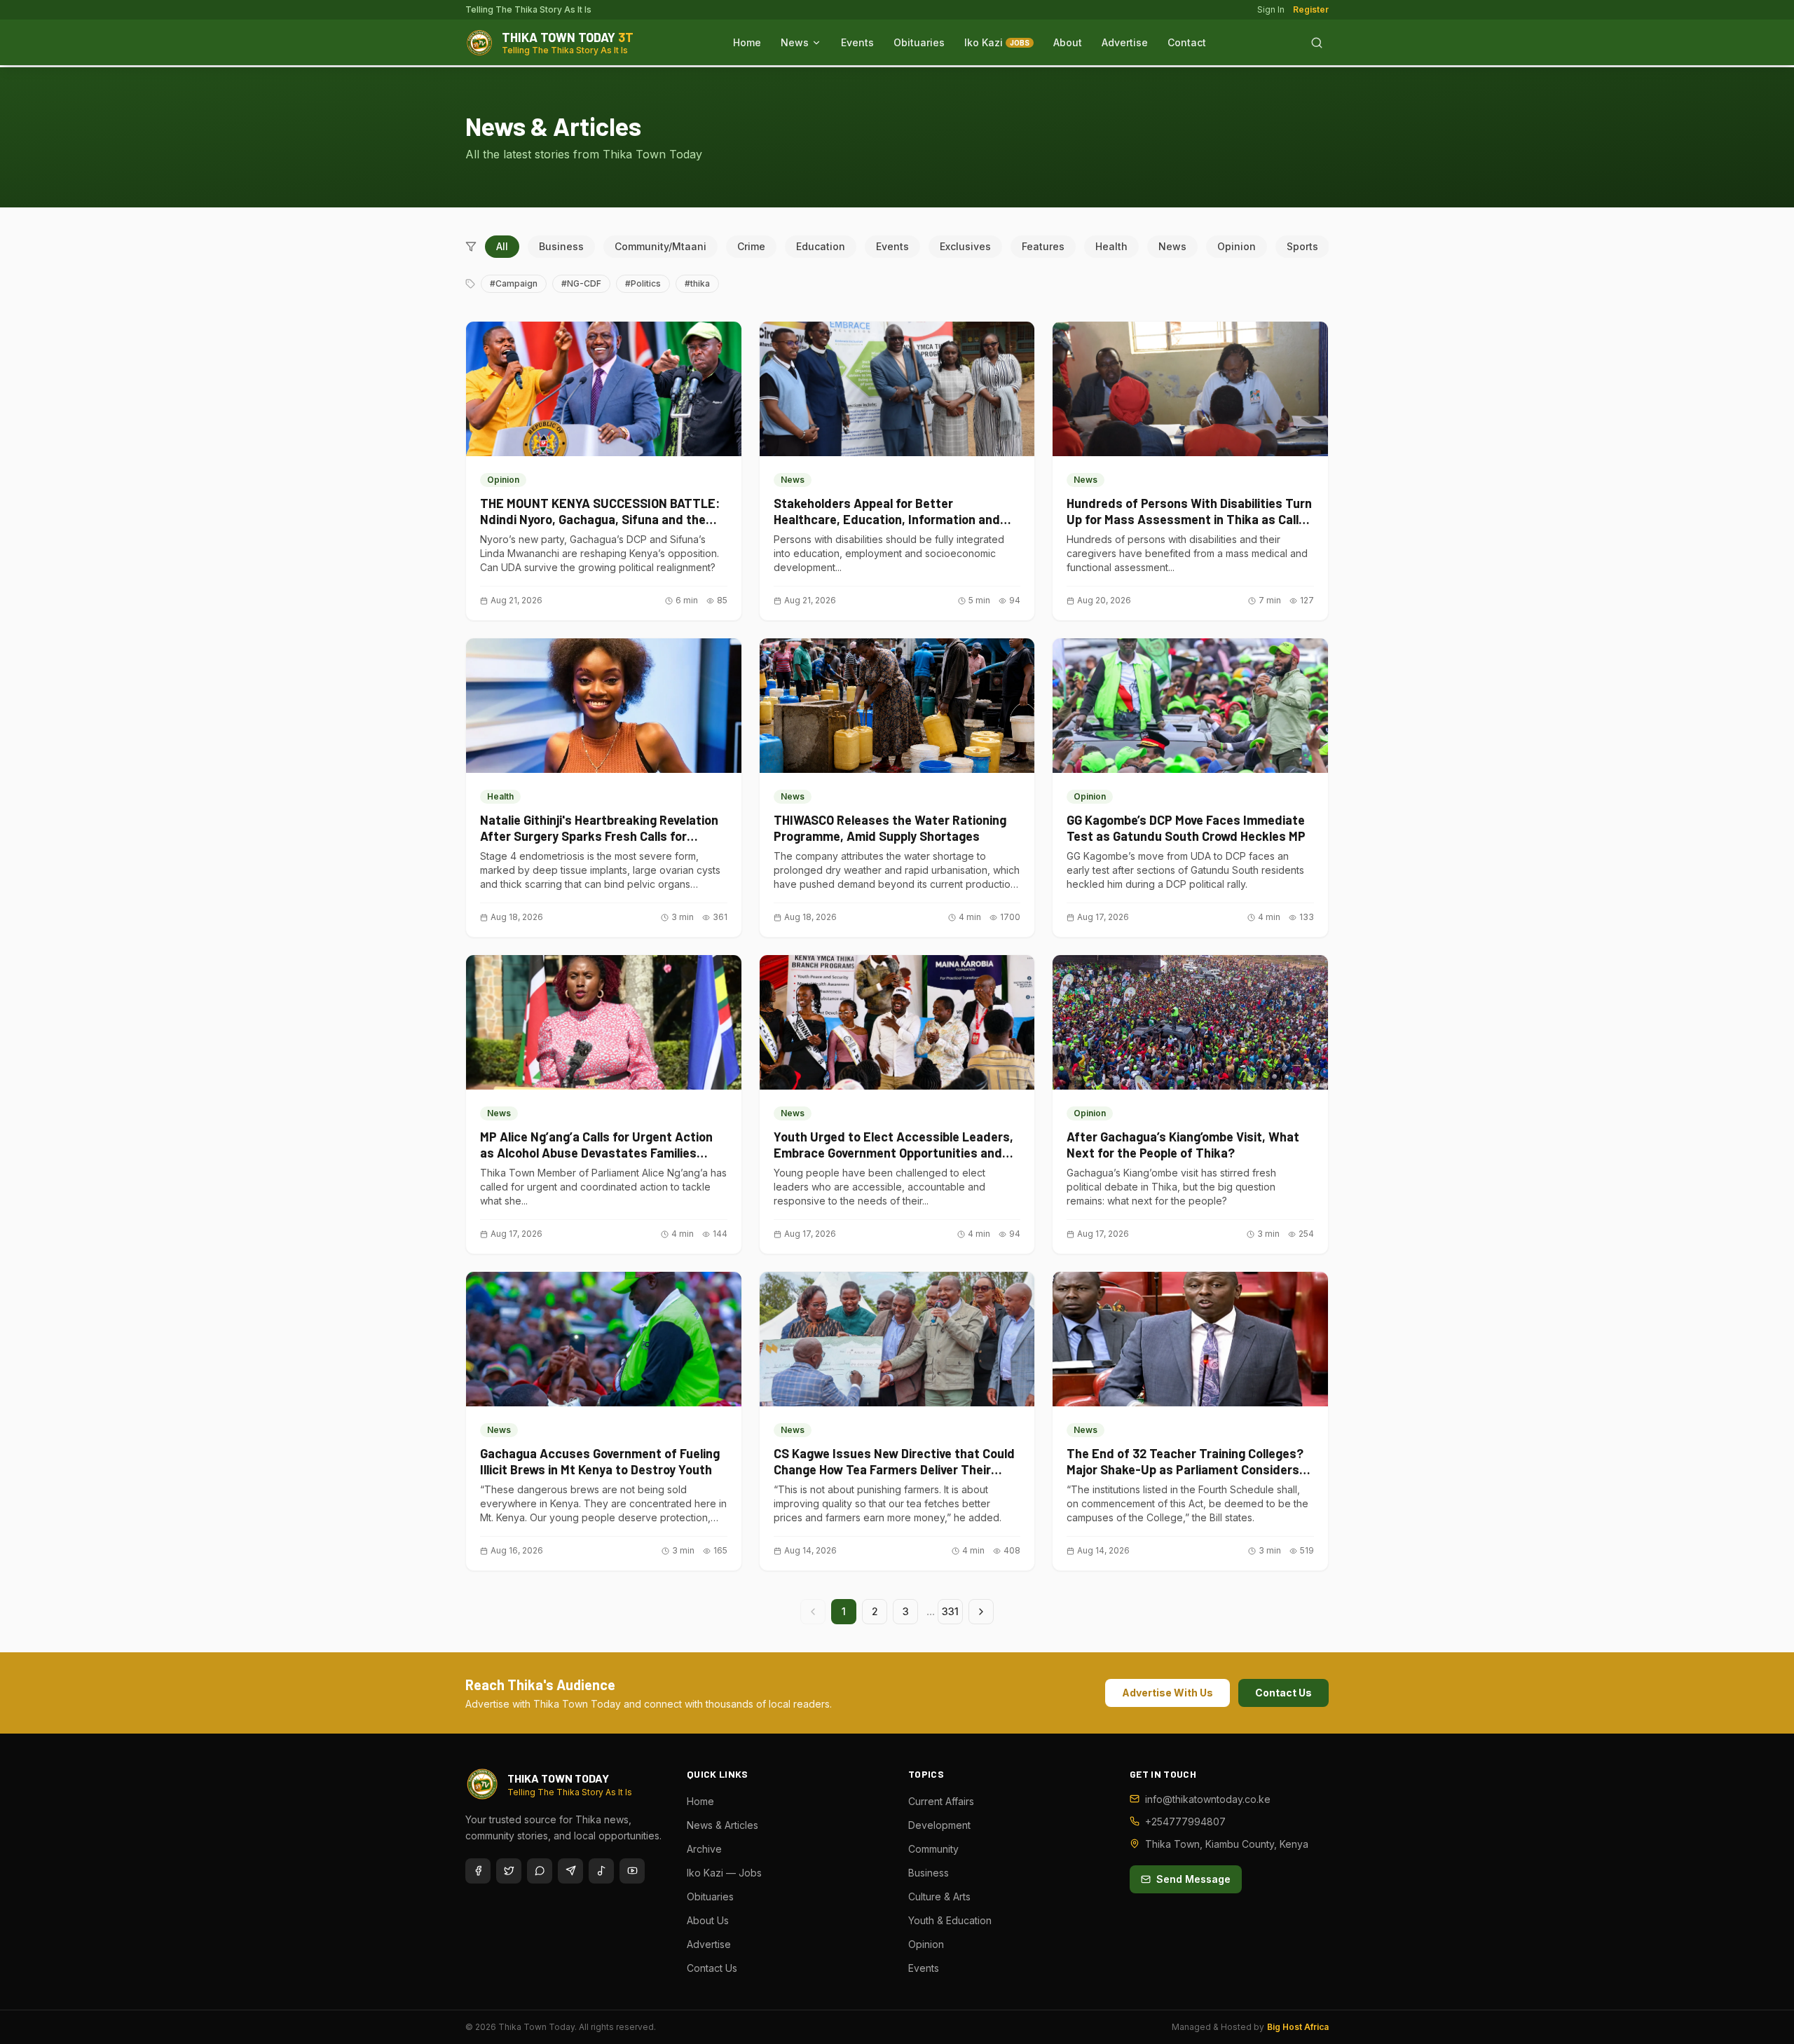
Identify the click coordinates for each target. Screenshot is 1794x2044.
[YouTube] (632, 1871)
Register (1311, 9)
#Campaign (514, 283)
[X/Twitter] (509, 1871)
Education (821, 246)
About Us (708, 1920)
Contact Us (1283, 1693)
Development (939, 1825)
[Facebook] (478, 1871)
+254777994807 (1185, 1822)
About (1068, 42)
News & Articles (723, 1825)
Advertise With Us (1168, 1693)
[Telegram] (570, 1871)
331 (950, 1611)
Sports (1302, 246)
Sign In (1271, 9)
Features (1043, 246)
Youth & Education (950, 1920)
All (502, 246)
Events (857, 42)
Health (1111, 246)
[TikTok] (601, 1871)
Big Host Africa (1298, 2027)
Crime (751, 246)
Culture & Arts (939, 1896)
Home (747, 42)
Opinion (1237, 246)
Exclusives (965, 246)
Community (933, 1849)
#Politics (643, 283)
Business (561, 246)
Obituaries (919, 42)
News (795, 42)
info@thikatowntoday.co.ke (1208, 1799)
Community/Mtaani (660, 246)
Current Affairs (941, 1801)
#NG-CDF (581, 283)
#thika (697, 283)
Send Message (1193, 1879)
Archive (704, 1849)
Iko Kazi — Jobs (724, 1873)
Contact (1187, 42)
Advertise (1125, 42)
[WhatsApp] (540, 1871)
